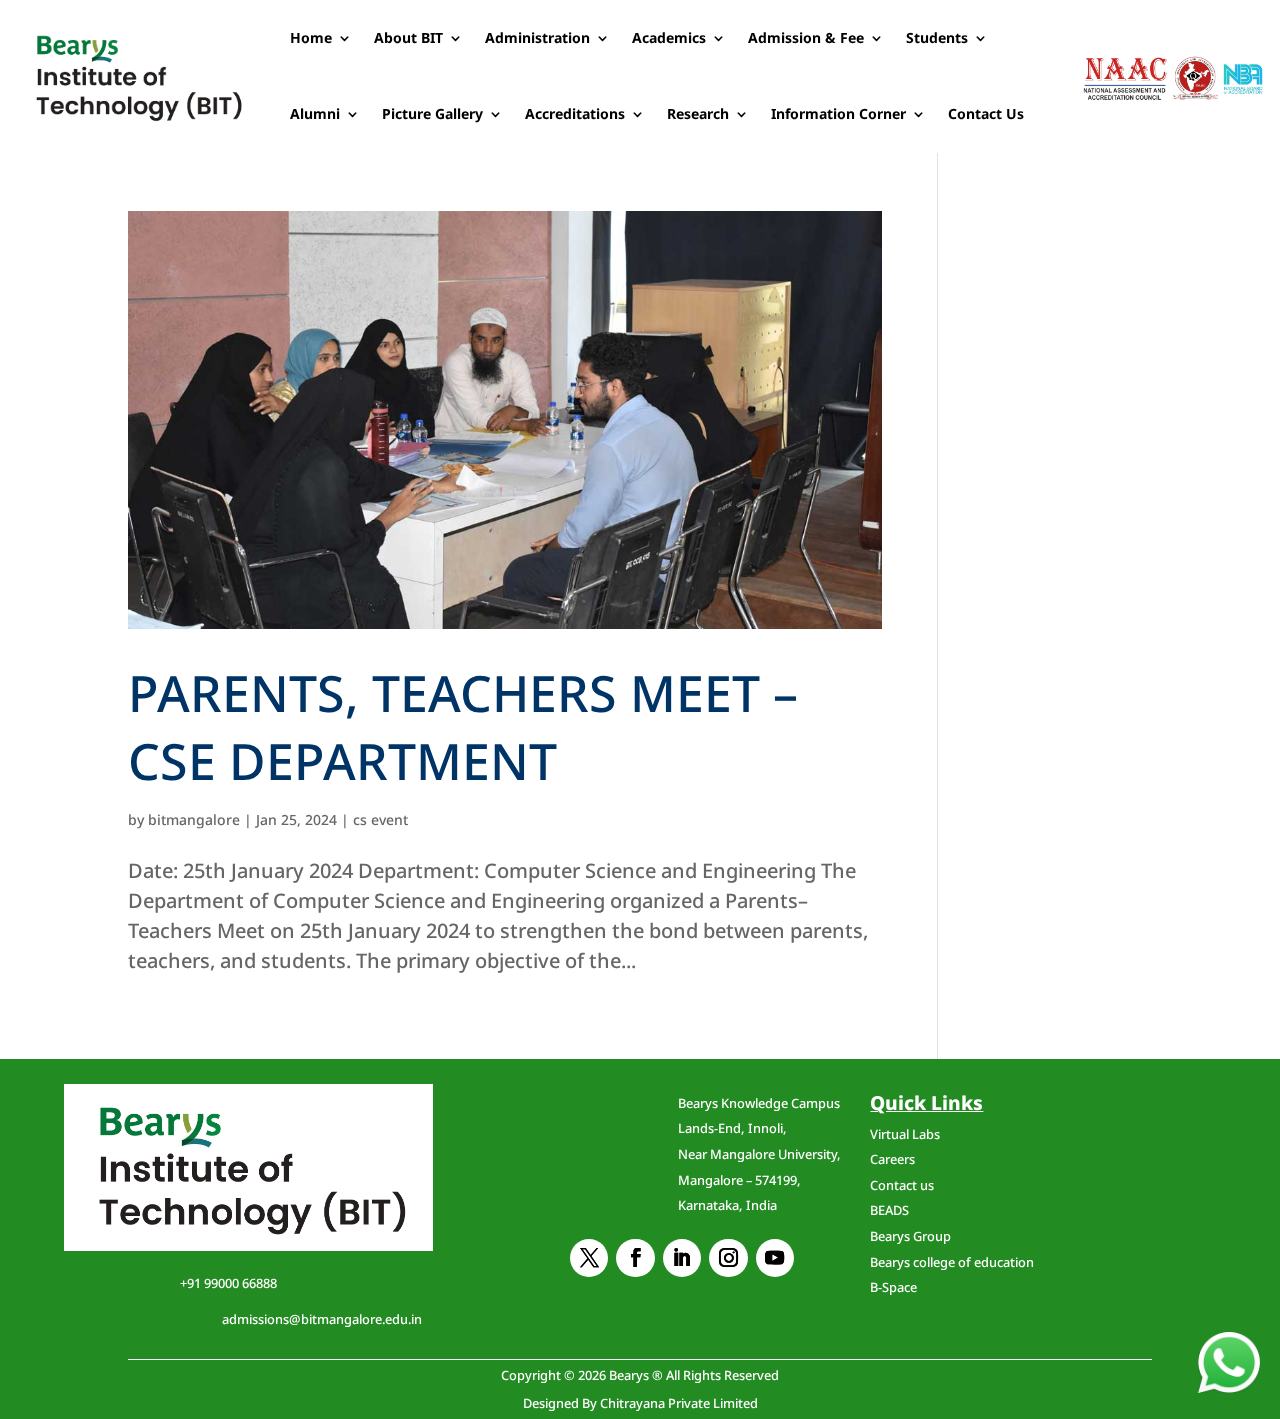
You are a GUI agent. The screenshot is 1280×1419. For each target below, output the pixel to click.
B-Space (893, 1287)
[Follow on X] (589, 1258)
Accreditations (575, 113)
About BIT (408, 37)
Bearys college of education (952, 1262)
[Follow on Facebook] (635, 1258)
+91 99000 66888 (228, 1283)
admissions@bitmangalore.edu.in (322, 1319)
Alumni (315, 113)
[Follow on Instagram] (728, 1258)
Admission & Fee (806, 37)
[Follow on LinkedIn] (682, 1258)
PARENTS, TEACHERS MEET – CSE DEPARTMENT (463, 727)
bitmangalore (194, 819)
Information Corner (838, 113)
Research (698, 113)
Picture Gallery (432, 113)
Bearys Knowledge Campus (759, 1154)
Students (937, 37)
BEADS (889, 1210)
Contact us (902, 1185)
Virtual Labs (905, 1134)
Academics (669, 37)
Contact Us (986, 113)
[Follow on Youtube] (775, 1258)
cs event (380, 819)
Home (311, 37)
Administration (537, 37)
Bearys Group (910, 1236)
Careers (892, 1159)
